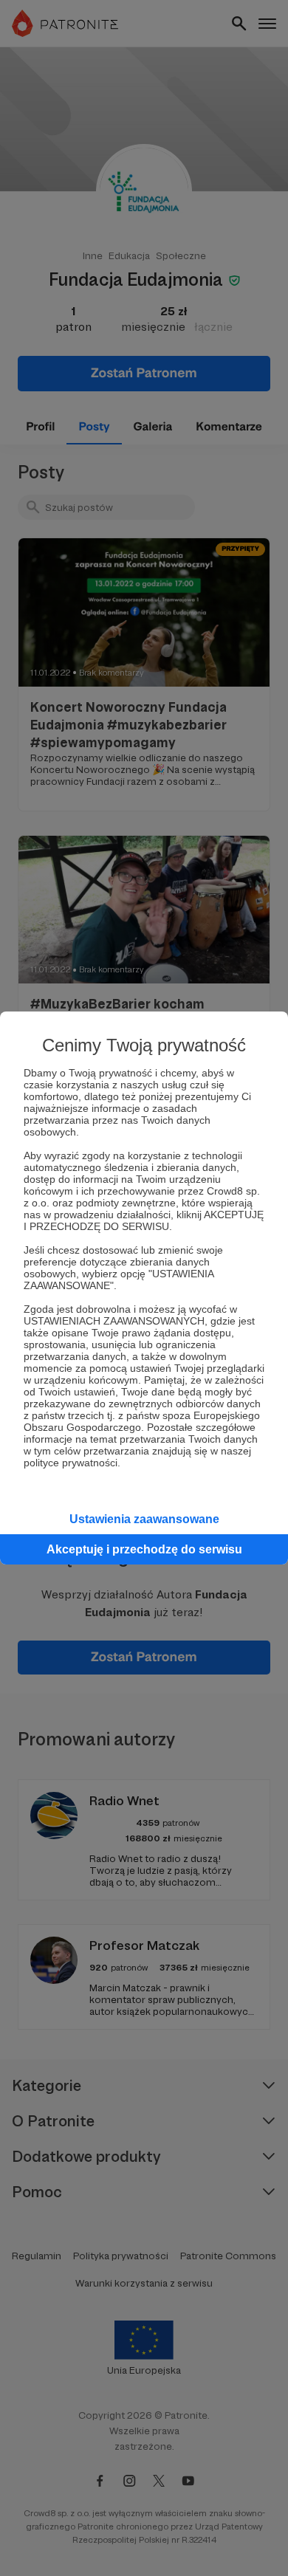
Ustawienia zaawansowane (144, 1519)
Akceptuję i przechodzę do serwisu (144, 1549)
